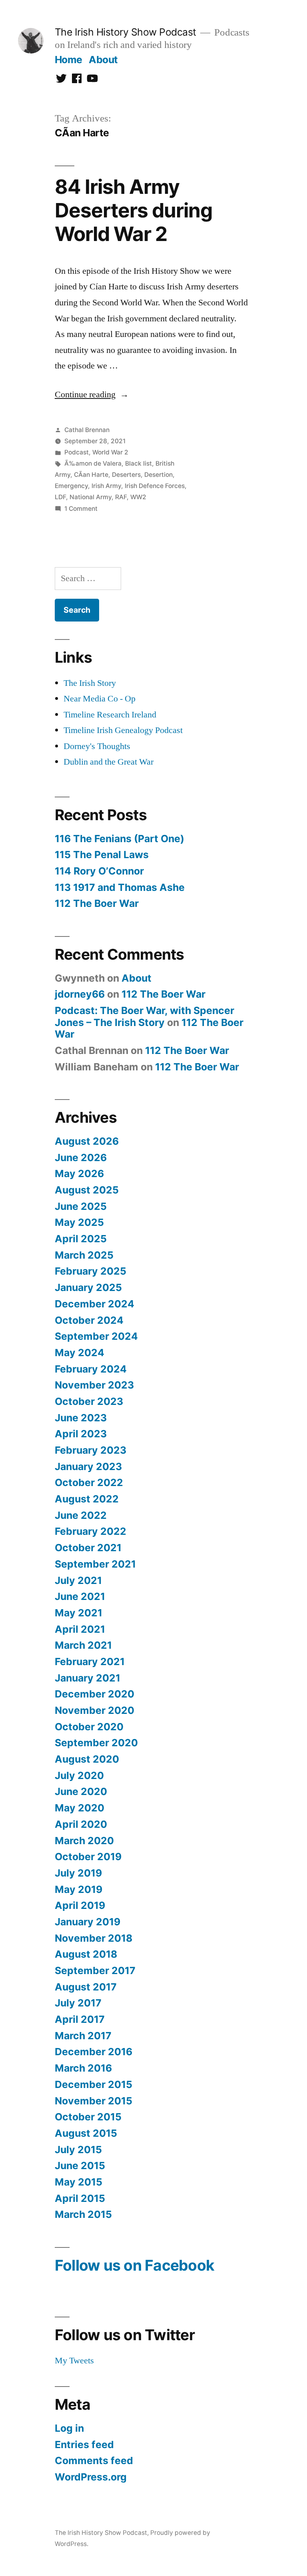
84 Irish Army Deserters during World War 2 (134, 210)
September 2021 (95, 1564)
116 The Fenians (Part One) (120, 839)
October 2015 (88, 2117)
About (103, 60)
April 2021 (80, 1629)
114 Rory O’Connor (99, 871)
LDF (60, 497)
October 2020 (89, 1727)
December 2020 (95, 1694)
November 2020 (95, 1710)
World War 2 (110, 452)
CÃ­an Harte (91, 475)
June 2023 (81, 1418)
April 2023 (81, 1434)
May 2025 (79, 1222)
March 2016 (83, 2068)
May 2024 (80, 1353)
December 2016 (94, 2052)
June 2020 (81, 1791)
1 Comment (81, 509)
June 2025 (81, 1206)
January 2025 (88, 1287)
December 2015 (94, 2084)
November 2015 (94, 2101)
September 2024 (96, 1336)
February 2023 (91, 1450)
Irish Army (106, 486)
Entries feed (84, 2445)
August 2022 (87, 1499)
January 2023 (88, 1466)
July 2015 (78, 2150)
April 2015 (80, 2198)
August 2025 (87, 1190)
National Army (91, 497)
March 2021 (83, 1645)
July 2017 (78, 2003)
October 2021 (88, 1548)
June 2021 (80, 1596)
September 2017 (95, 1970)
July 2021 (78, 1580)
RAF (121, 497)
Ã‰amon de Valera (93, 463)
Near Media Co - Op (100, 699)
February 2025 (91, 1271)
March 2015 (83, 2214)
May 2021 (79, 1613)
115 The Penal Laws (102, 855)
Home (69, 60)
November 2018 (94, 1938)
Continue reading (92, 394)
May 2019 (79, 1889)
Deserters (126, 475)
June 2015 (80, 2166)
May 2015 (79, 2182)
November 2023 (94, 1385)
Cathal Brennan (87, 430)
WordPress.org (91, 2477)
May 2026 (79, 1173)
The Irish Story (90, 683)
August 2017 (86, 1987)
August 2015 (86, 2133)
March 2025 (84, 1255)
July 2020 (79, 1775)
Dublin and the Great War (109, 762)
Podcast (77, 452)
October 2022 (89, 1482)
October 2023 (89, 1401)
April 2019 (80, 1905)
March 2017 (83, 2036)
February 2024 (91, 1369)
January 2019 (88, 1922)
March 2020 (84, 1841)
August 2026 (87, 1141)
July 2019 (78, 1873)
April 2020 (81, 1824)
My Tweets (74, 2361)
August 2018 (86, 1954)
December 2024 (95, 1304)
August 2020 (87, 1759)
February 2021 (90, 1662)
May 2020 (80, 1808)
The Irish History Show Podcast (126, 32)
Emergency (71, 486)
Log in (69, 2428)
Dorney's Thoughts (97, 746)
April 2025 (81, 1239)
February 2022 (91, 1531)
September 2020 (96, 1743)
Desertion (158, 475)
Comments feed (94, 2460)
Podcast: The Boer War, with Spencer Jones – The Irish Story (145, 1016)
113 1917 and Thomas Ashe (120, 887)
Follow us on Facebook (135, 2265)
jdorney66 (80, 994)
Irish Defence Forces (155, 486)
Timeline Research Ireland (110, 715)
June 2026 (81, 1158)
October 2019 (88, 1857)
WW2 (138, 497)
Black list (139, 463)
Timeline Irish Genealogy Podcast (123, 730)
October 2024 (89, 1320)
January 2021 (88, 1678)
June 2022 (81, 1515)
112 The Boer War (97, 903)
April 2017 (80, 2019)
